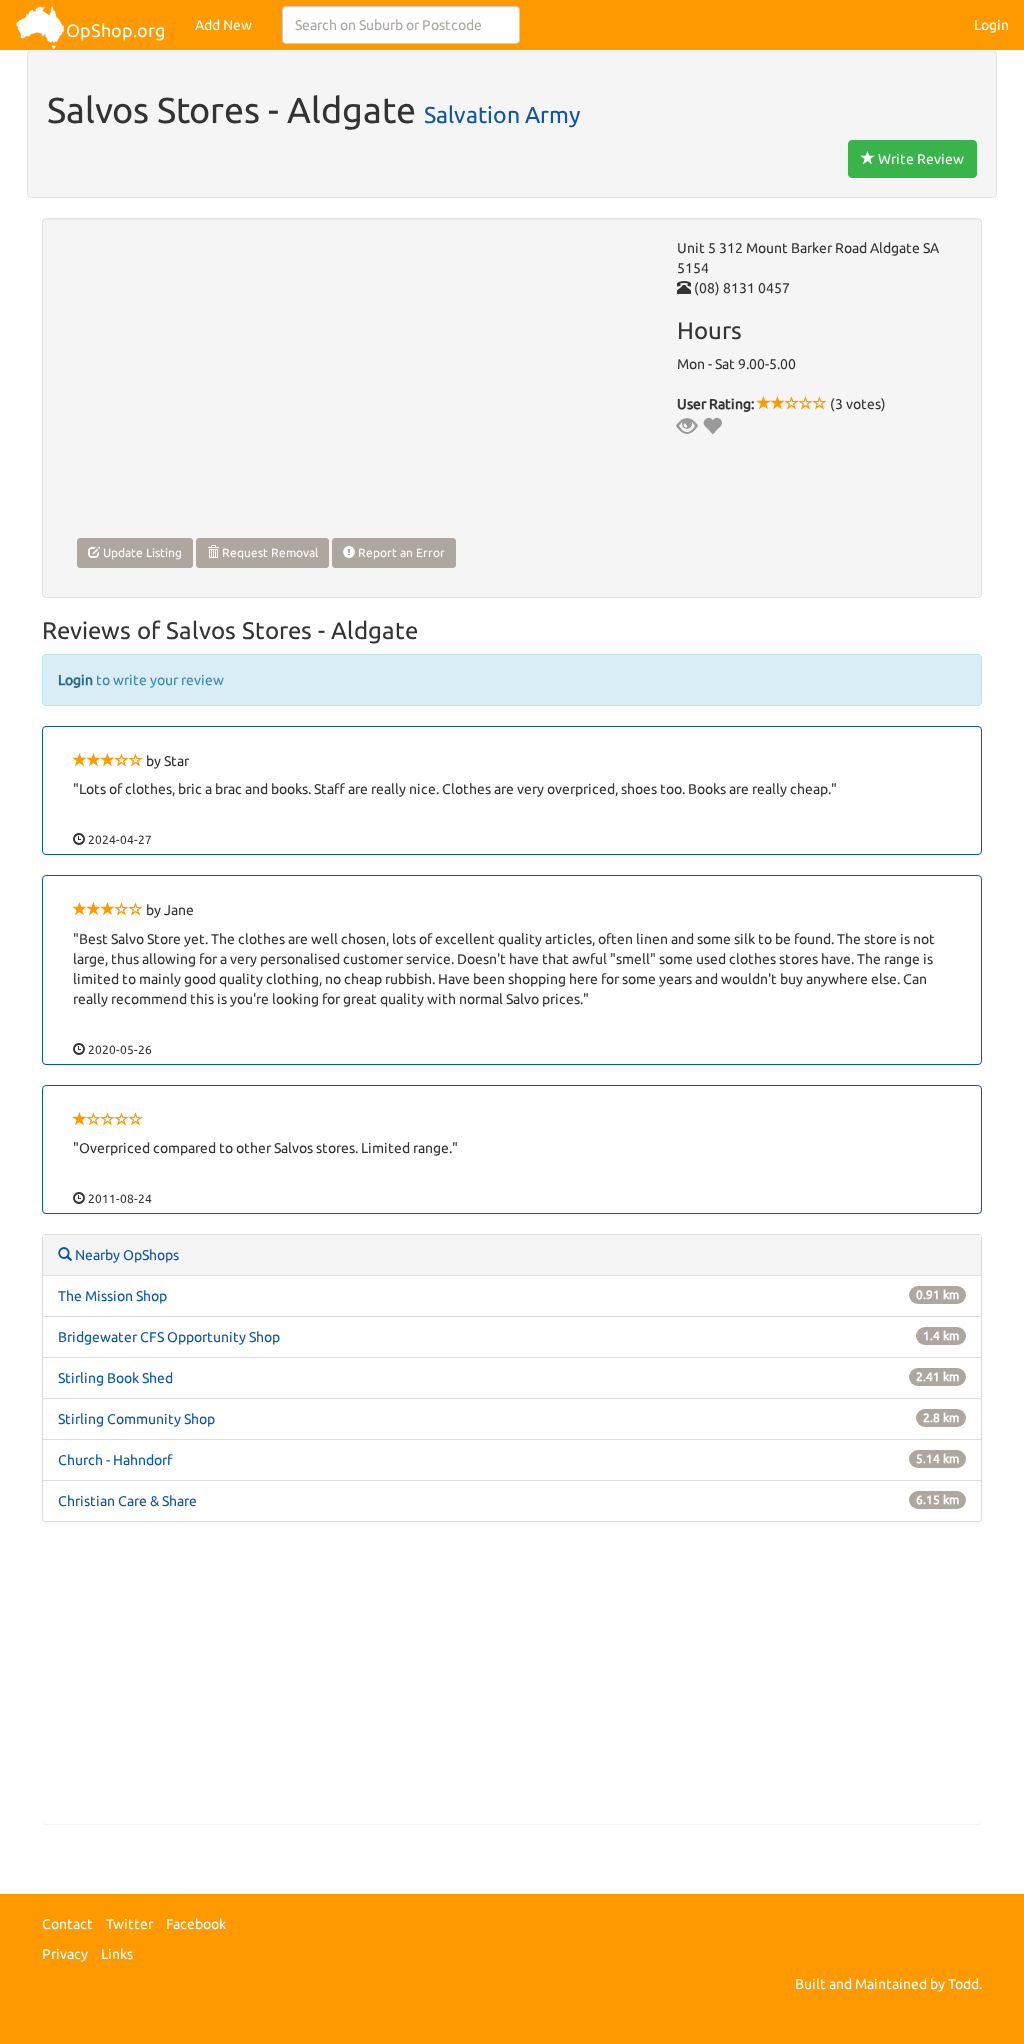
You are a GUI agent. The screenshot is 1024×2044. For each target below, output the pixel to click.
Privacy (65, 1954)
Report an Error (400, 552)
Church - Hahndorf (115, 1460)
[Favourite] (712, 426)
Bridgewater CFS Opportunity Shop (169, 1337)
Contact (67, 1924)
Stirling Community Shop (136, 1419)
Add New (223, 25)
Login (991, 25)
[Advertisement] (512, 1683)
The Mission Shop (112, 1296)
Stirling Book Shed (115, 1378)
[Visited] (687, 426)
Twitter (129, 1924)
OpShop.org (115, 30)
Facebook (196, 1924)
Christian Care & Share (127, 1501)
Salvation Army (502, 114)
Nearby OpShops (125, 1255)
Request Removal (268, 552)
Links (117, 1954)
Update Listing (141, 552)
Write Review (919, 159)
